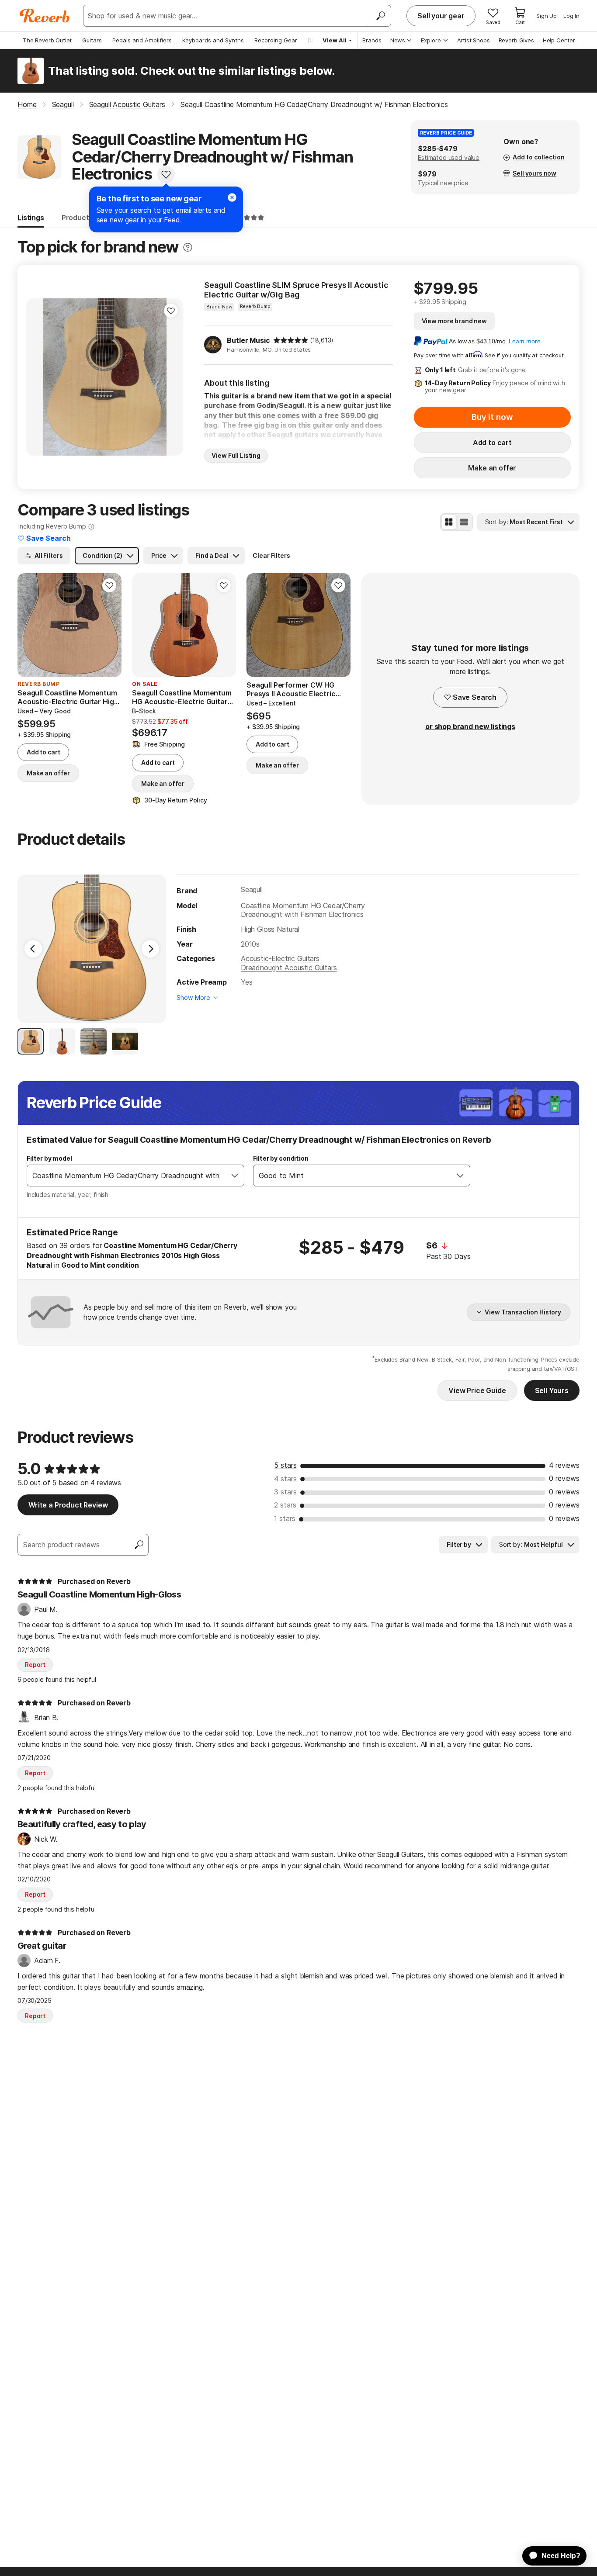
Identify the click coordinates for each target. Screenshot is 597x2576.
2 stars (285, 1505)
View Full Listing (236, 455)
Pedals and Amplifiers (142, 40)
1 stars (285, 1518)
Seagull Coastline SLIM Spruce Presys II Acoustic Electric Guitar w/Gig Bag (296, 290)
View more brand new (454, 321)
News (398, 40)
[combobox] (127, 1176)
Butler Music (248, 340)
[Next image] (171, 377)
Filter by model (49, 1158)
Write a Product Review (68, 1505)
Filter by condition (281, 1158)
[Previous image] (38, 377)
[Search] (380, 16)
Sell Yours (552, 1390)
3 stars (285, 1492)
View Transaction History (523, 1312)
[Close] (232, 197)
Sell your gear (441, 16)
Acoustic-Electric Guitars (280, 958)
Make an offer (492, 468)
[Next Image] (150, 949)
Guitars (92, 40)
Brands (372, 40)
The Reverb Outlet (47, 40)
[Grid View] (449, 522)
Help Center (559, 40)
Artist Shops (474, 40)
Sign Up (547, 16)
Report (35, 1665)
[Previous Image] (33, 949)
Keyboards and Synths (213, 40)
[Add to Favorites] (166, 174)
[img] (291, 340)
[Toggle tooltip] (188, 247)
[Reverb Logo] (45, 16)
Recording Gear (276, 40)
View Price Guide (477, 1390)
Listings (31, 218)
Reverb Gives (516, 40)
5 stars (285, 1465)
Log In (571, 16)
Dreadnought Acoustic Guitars (289, 968)
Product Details (88, 218)
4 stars (285, 1479)
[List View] (464, 522)
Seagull (252, 889)
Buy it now (492, 417)
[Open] (235, 1176)
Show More (193, 998)
